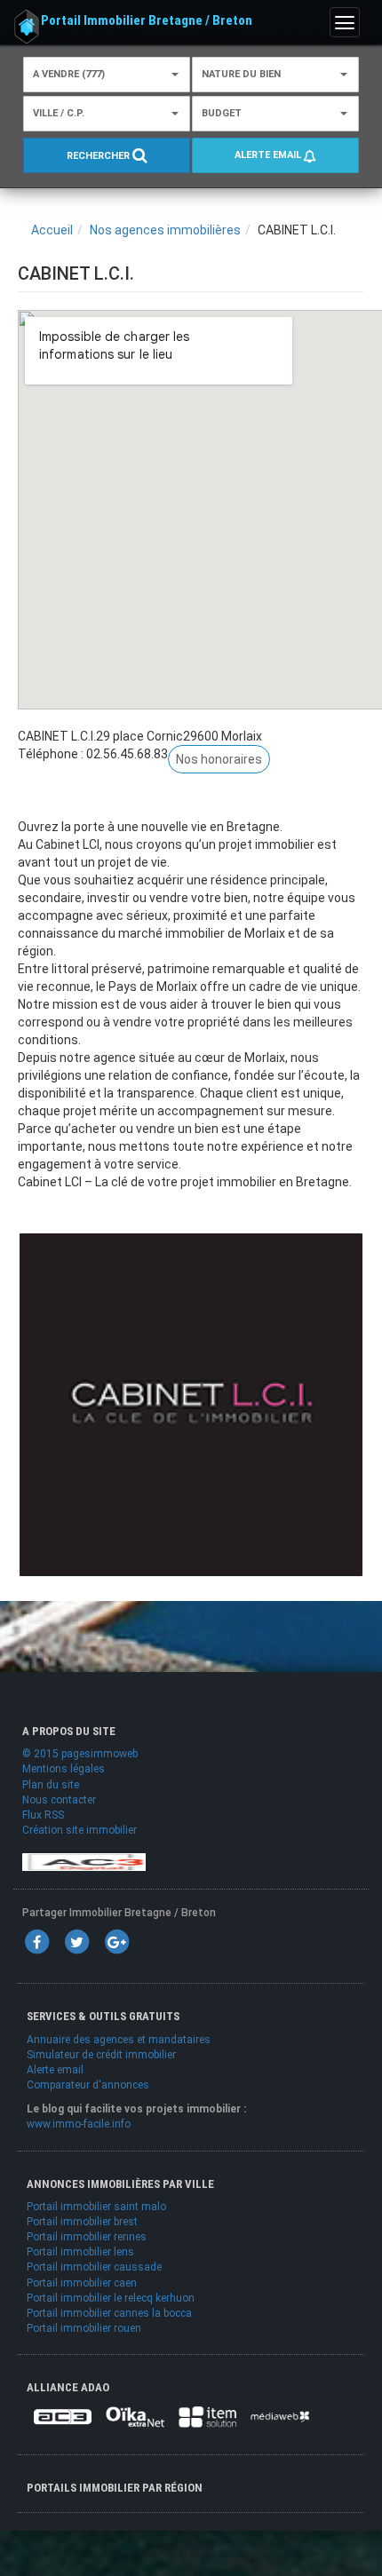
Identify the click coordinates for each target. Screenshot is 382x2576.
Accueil (52, 230)
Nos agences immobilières (165, 230)
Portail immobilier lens (80, 2252)
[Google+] (116, 1942)
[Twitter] (76, 1942)
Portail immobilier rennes (87, 2237)
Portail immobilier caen (82, 2283)
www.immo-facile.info (79, 2124)
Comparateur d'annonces (88, 2085)
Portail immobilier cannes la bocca (109, 2313)
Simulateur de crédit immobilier (101, 2055)
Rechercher (99, 156)
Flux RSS (43, 1815)
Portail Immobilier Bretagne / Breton (147, 20)
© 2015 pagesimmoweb (80, 1754)
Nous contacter (59, 1800)
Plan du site (51, 1785)
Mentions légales (64, 1769)
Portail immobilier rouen (84, 2328)
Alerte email (269, 155)
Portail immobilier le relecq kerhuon (111, 2298)
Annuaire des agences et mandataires (119, 2040)
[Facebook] (36, 1942)
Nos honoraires (219, 759)
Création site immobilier (80, 1830)
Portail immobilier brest (82, 2222)
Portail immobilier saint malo (96, 2207)
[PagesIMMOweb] (84, 1861)
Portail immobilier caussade (94, 2267)
